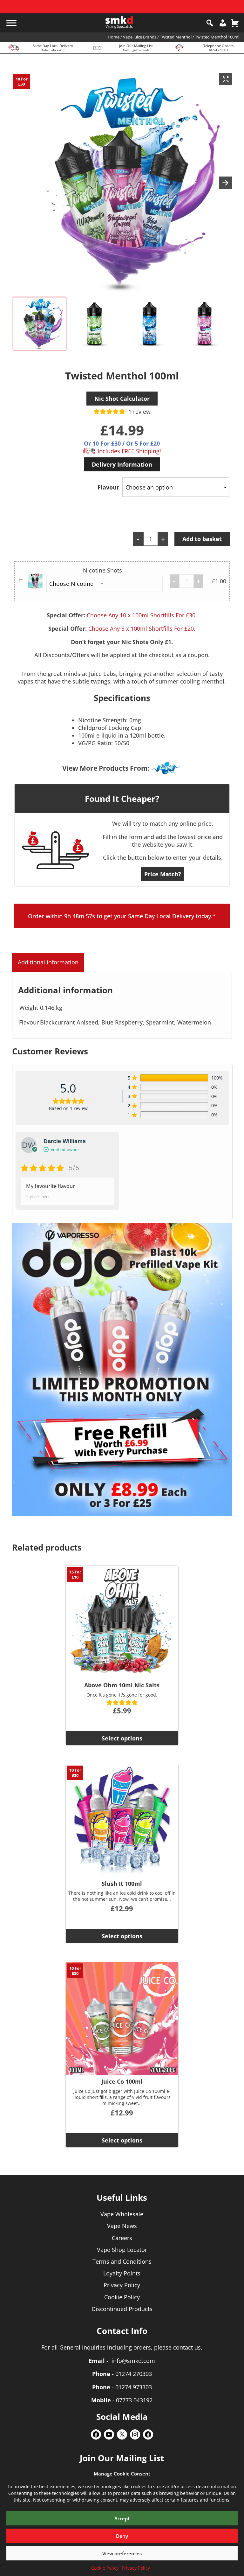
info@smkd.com (133, 2361)
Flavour (108, 487)
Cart (235, 23)
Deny (122, 2536)
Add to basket (202, 539)
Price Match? (163, 874)
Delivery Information (122, 464)
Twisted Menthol (176, 37)
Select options (122, 1738)
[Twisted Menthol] (166, 768)
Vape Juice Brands (140, 37)
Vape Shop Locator (122, 2250)
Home (114, 37)
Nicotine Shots (102, 570)
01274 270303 (134, 2374)
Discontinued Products (122, 2309)
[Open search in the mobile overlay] (210, 23)
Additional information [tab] (48, 962)
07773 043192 (134, 2400)
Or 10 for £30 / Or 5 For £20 (122, 443)
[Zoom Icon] (226, 79)
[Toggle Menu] (11, 23)
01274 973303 (134, 2387)
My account (223, 23)
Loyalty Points (122, 2273)
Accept (122, 2518)
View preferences (122, 2553)
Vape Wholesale (122, 2214)
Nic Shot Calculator (122, 399)
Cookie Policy (105, 2568)
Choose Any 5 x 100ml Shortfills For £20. (142, 628)
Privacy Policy (136, 2568)
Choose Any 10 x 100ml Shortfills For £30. (142, 615)
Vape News (122, 2226)
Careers (122, 2238)
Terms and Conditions (122, 2261)
